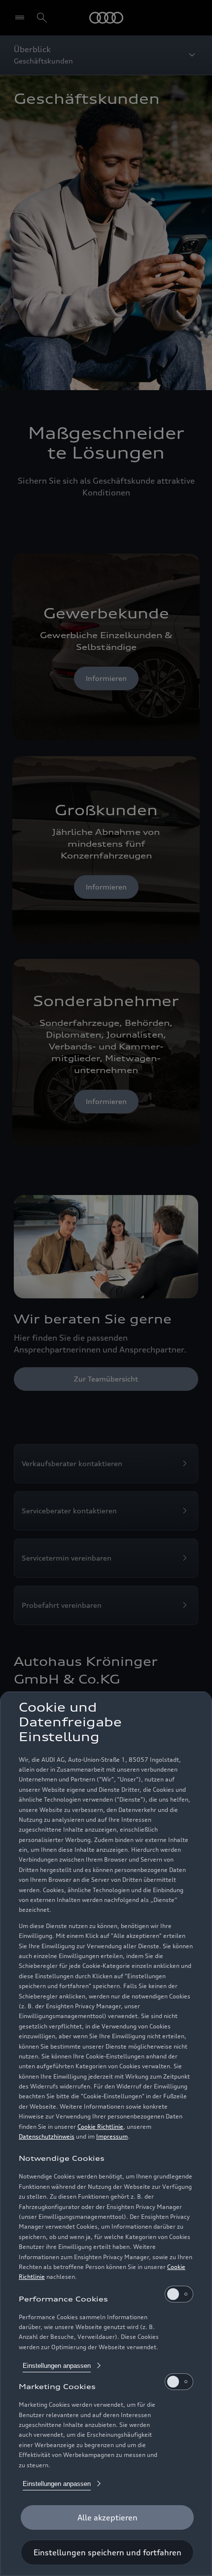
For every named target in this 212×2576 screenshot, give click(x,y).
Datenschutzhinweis (47, 2136)
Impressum (112, 2136)
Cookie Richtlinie (100, 2127)
